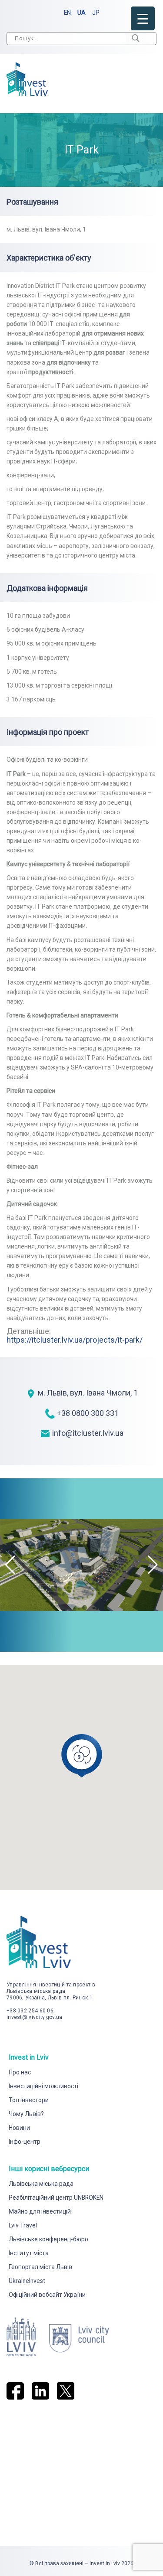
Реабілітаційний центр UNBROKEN (56, 2198)
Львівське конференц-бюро (48, 2239)
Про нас (20, 2072)
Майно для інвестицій (40, 2211)
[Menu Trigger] (143, 18)
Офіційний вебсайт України (47, 2295)
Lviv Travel (23, 2225)
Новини (19, 2128)
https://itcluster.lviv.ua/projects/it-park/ (75, 1340)
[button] (153, 1565)
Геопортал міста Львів (40, 2267)
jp (96, 13)
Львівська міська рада (41, 2184)
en (67, 13)
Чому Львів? (26, 2114)
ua (81, 13)
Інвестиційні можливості (43, 2086)
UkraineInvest (27, 2281)
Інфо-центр (25, 2142)
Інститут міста (29, 2253)
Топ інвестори (29, 2100)
